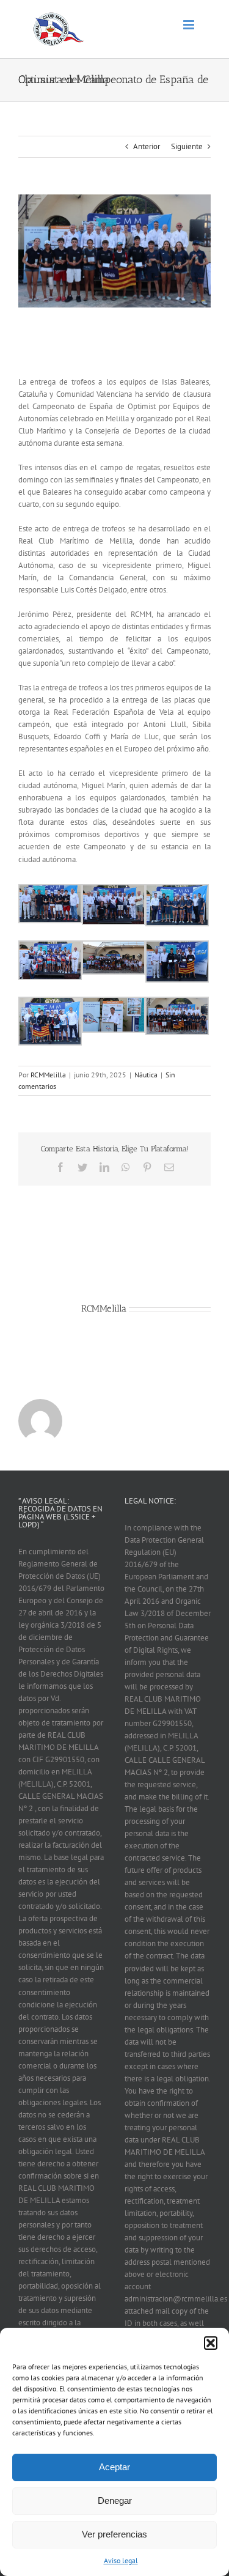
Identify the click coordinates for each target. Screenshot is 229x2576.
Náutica (146, 1075)
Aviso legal (121, 2560)
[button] (211, 2343)
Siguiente (187, 146)
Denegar (115, 2500)
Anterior (147, 146)
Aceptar (114, 2467)
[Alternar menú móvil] (190, 25)
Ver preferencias (114, 2534)
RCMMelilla (48, 1075)
